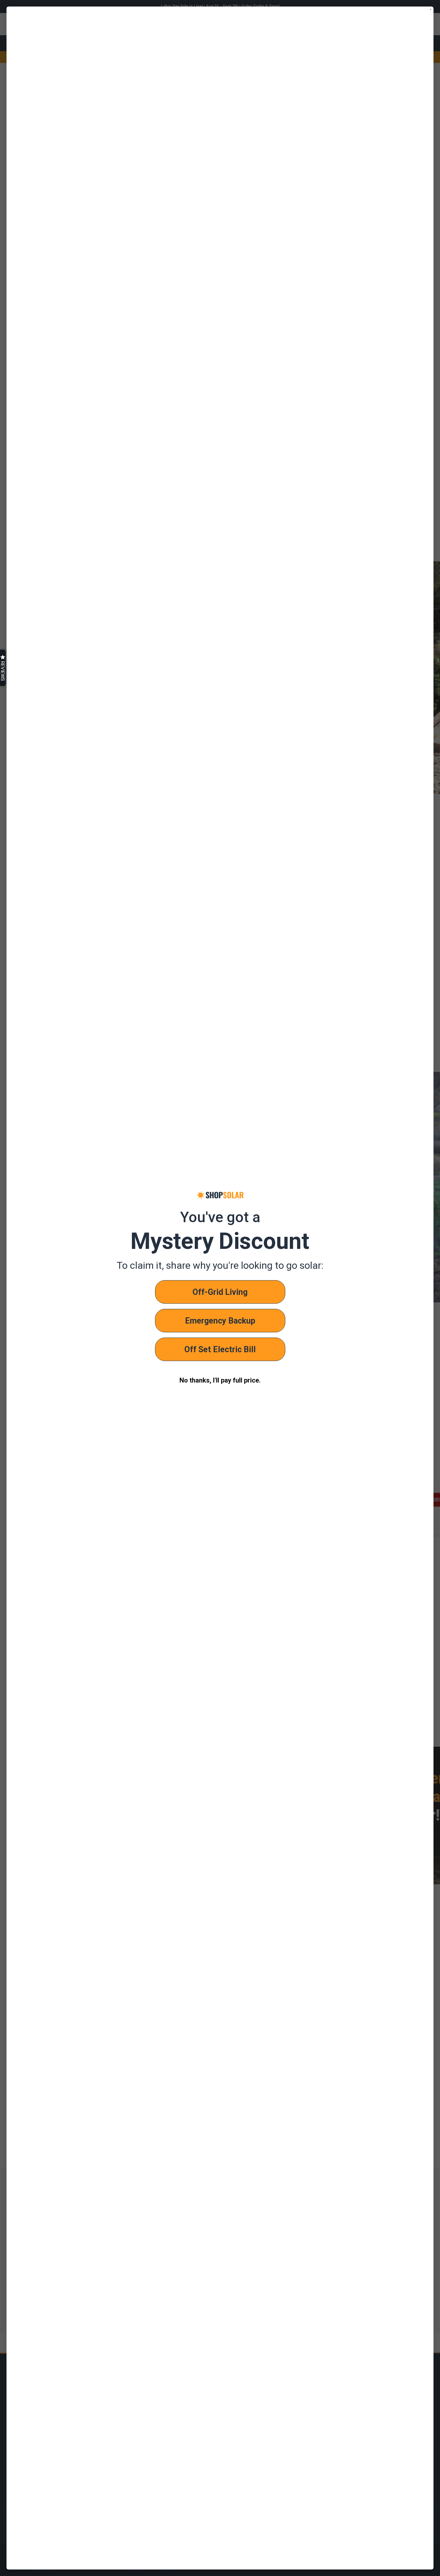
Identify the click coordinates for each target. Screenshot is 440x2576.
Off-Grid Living (220, 1292)
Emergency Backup (220, 1321)
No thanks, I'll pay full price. (220, 1380)
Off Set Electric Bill (220, 1349)
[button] (3, 668)
